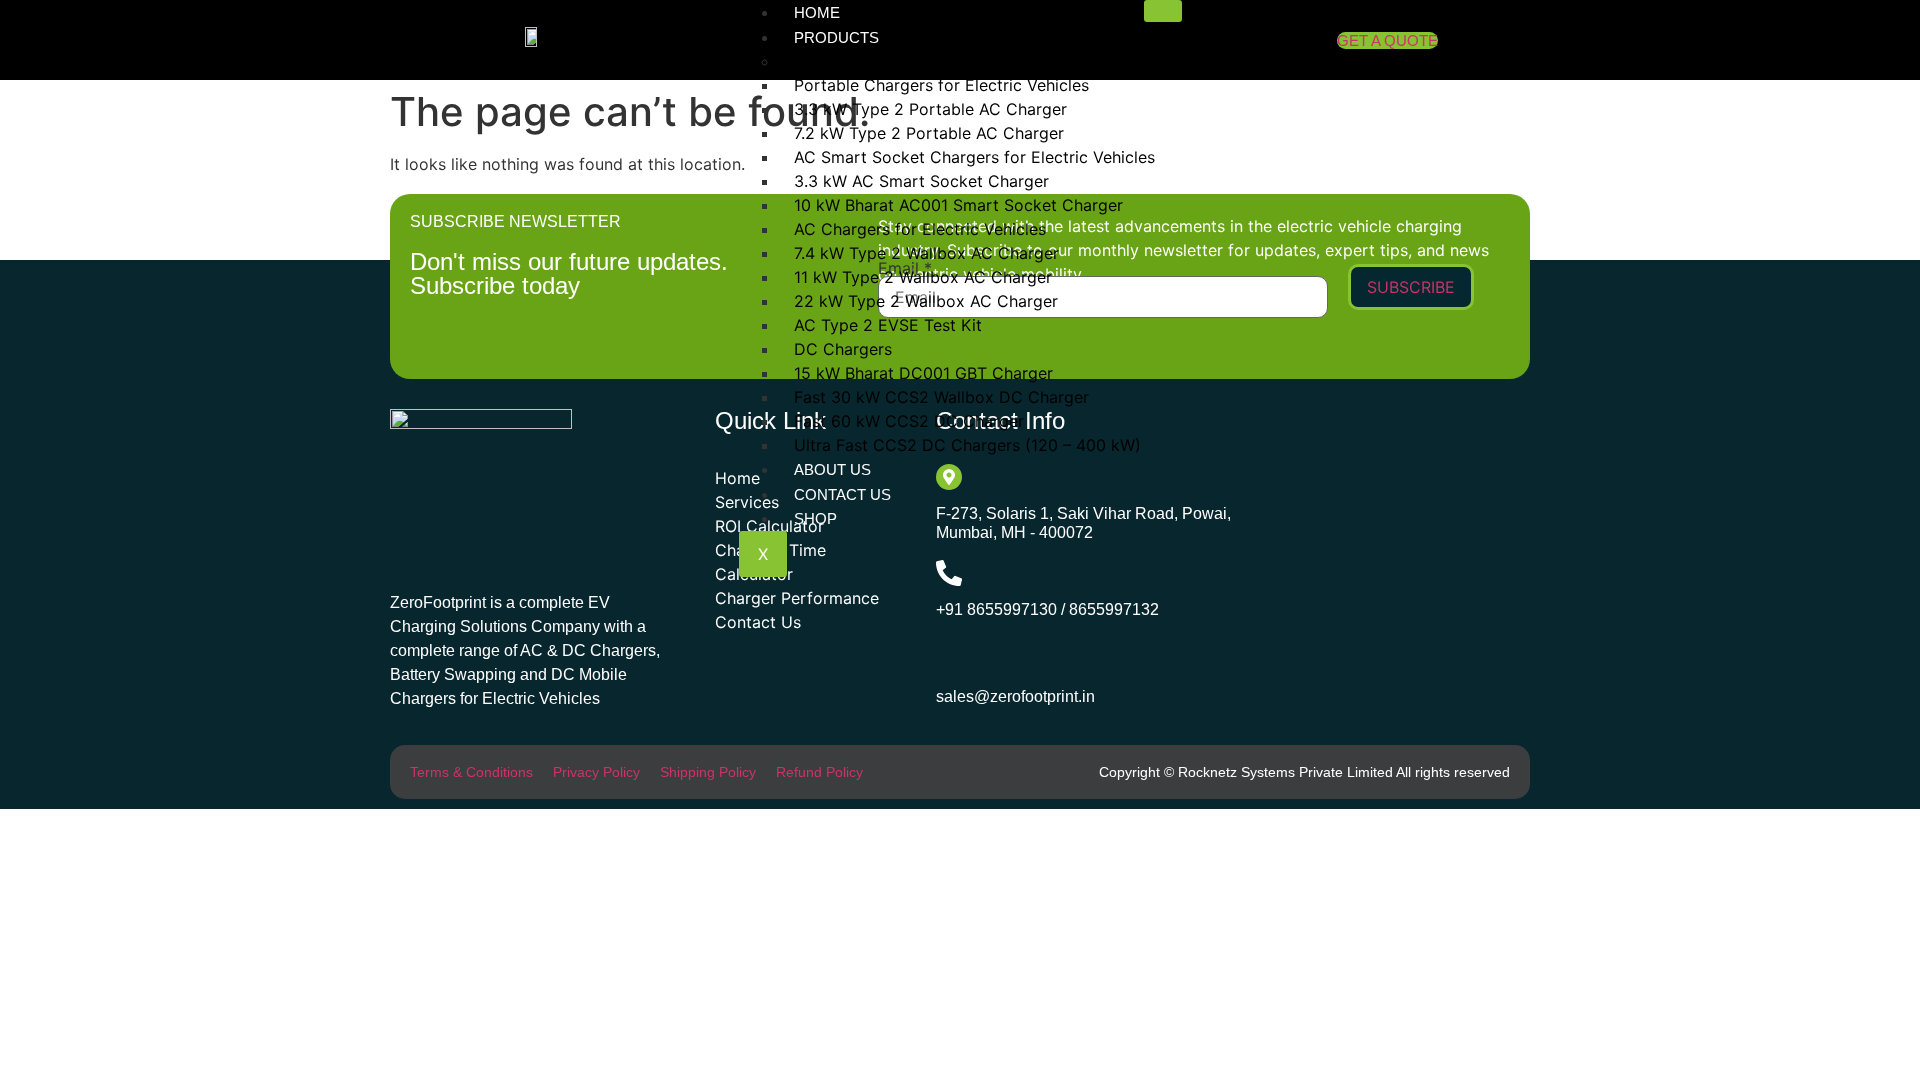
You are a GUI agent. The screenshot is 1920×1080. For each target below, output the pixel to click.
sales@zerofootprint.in (1015, 696)
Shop (815, 518)
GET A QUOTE (1387, 40)
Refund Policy (819, 772)
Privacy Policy (596, 772)
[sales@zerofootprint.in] (950, 658)
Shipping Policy (708, 772)
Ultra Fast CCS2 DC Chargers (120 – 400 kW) (967, 445)
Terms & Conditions (471, 772)
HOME (817, 12)
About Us (832, 469)
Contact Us (842, 494)
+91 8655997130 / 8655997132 (1047, 609)
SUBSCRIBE (1411, 287)
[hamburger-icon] (1163, 11)
